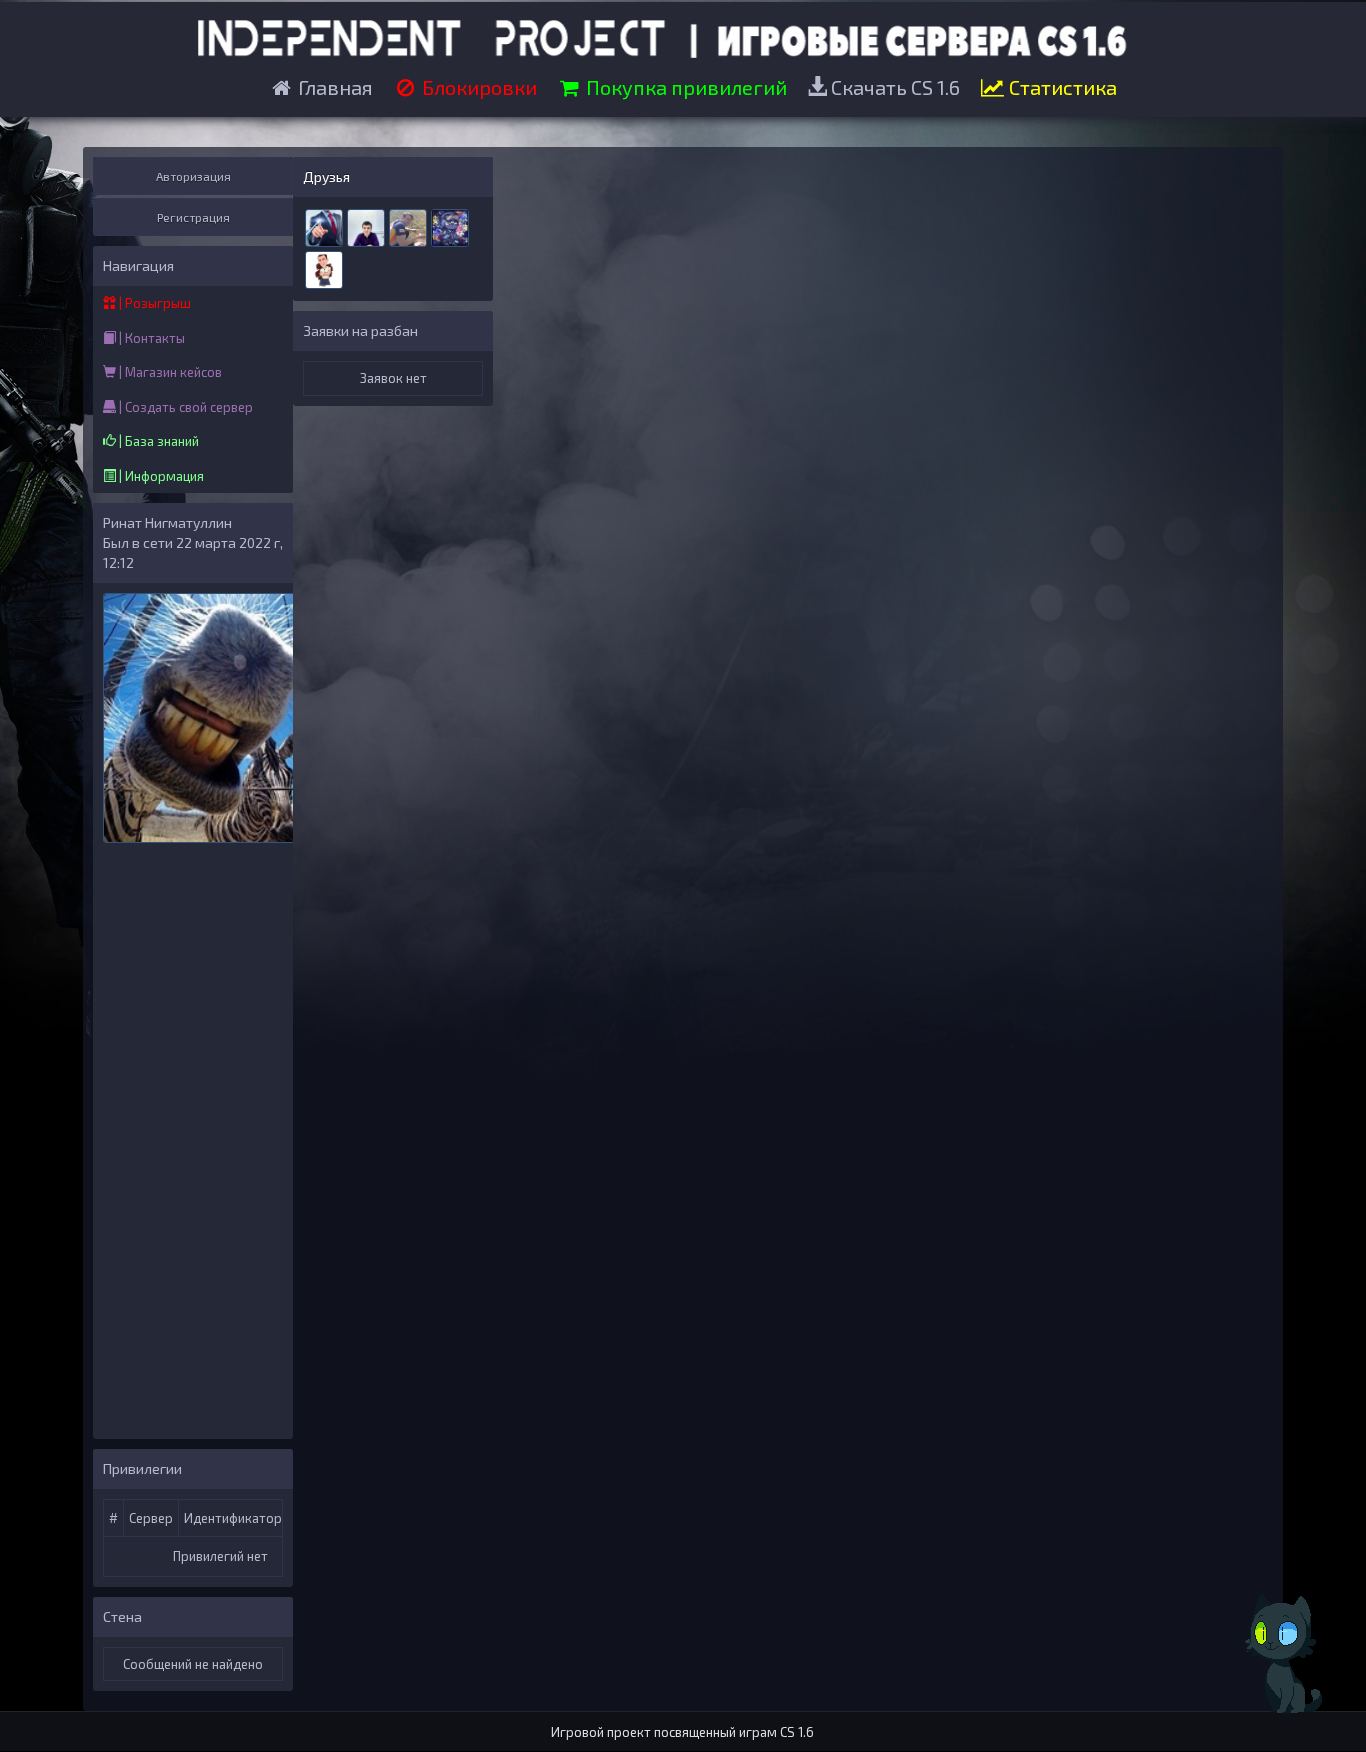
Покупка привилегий (684, 87)
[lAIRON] (324, 226)
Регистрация (193, 217)
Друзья (326, 176)
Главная (333, 87)
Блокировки (477, 87)
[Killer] (450, 226)
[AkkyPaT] (324, 268)
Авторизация (193, 176)
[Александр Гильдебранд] (408, 226)
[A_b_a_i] (366, 226)
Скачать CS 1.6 (893, 87)
